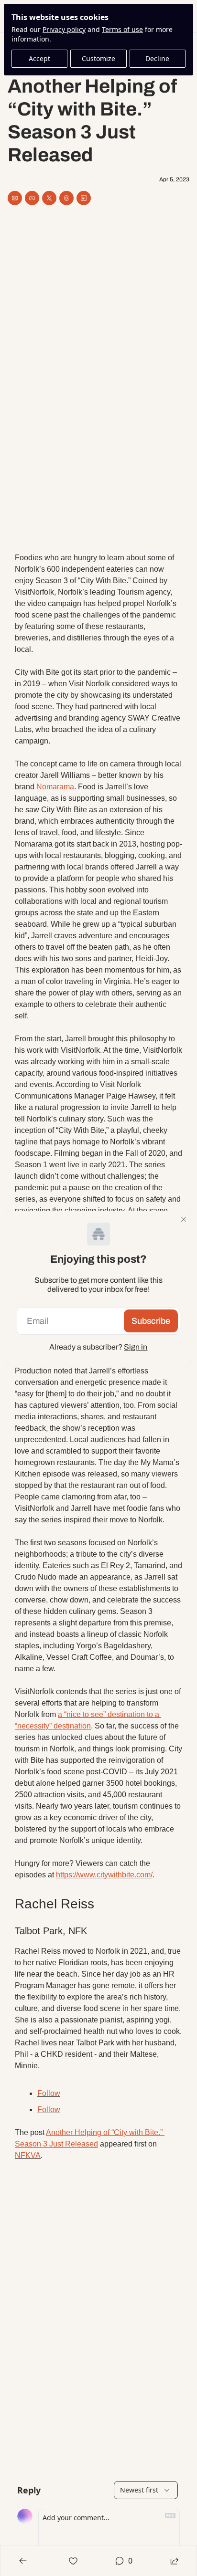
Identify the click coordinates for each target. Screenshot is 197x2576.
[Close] (184, 1219)
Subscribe (151, 1321)
